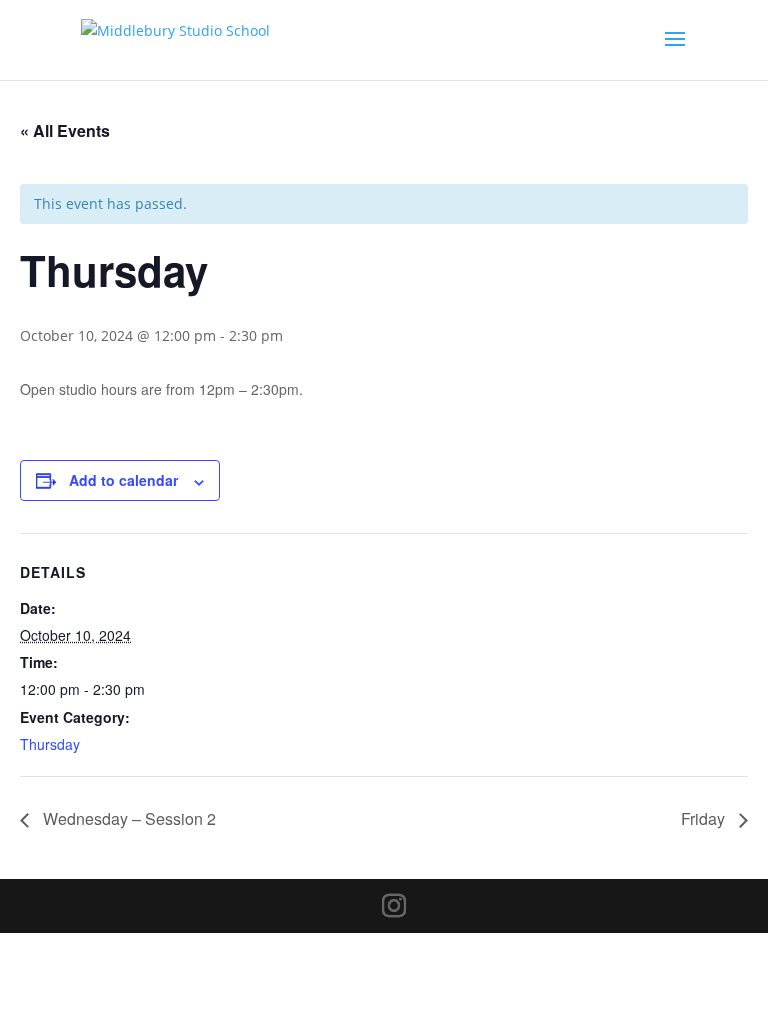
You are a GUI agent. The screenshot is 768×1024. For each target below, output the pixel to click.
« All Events (65, 130)
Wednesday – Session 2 (127, 818)
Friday (705, 818)
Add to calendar (123, 480)
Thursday (50, 744)
